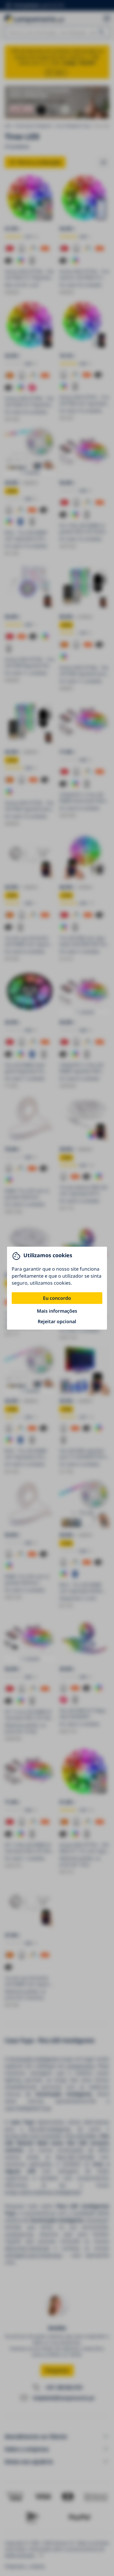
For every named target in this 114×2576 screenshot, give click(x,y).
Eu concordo (57, 1298)
